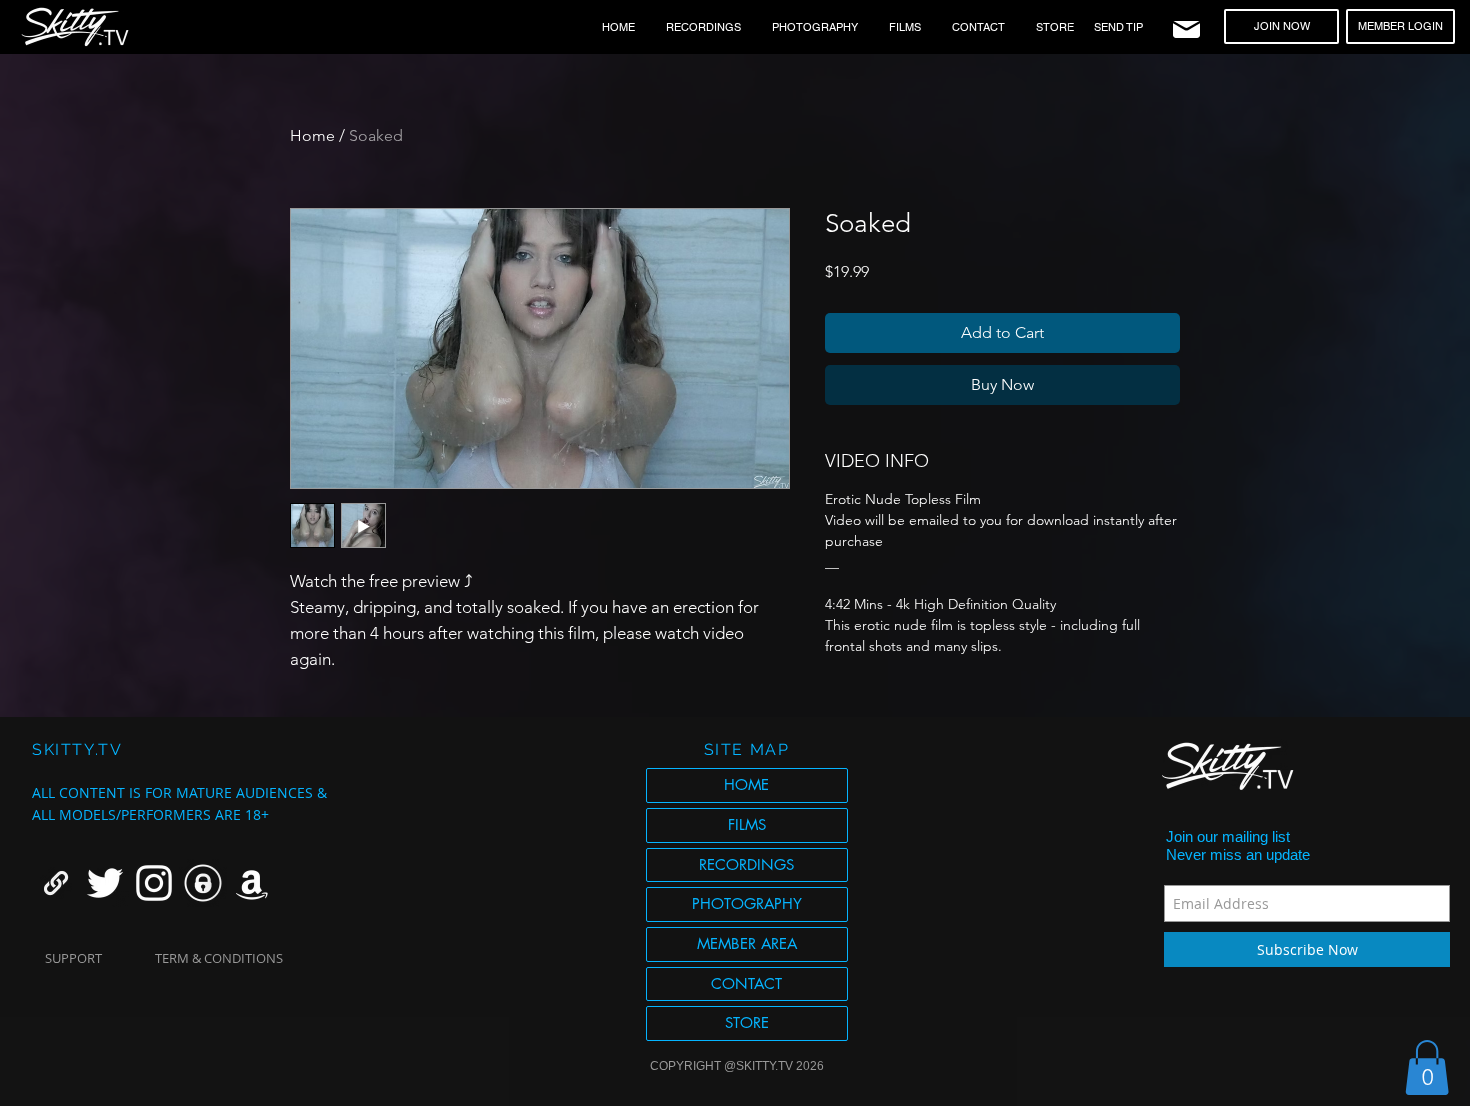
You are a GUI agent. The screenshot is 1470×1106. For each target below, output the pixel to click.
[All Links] (56, 883)
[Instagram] (154, 883)
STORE (747, 1022)
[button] (1427, 1067)
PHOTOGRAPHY (747, 903)
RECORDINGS (746, 864)
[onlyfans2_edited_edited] (203, 883)
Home (312, 135)
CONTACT (746, 983)
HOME (746, 784)
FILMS (747, 824)
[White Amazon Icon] (252, 883)
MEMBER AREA (747, 943)
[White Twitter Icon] (105, 883)
